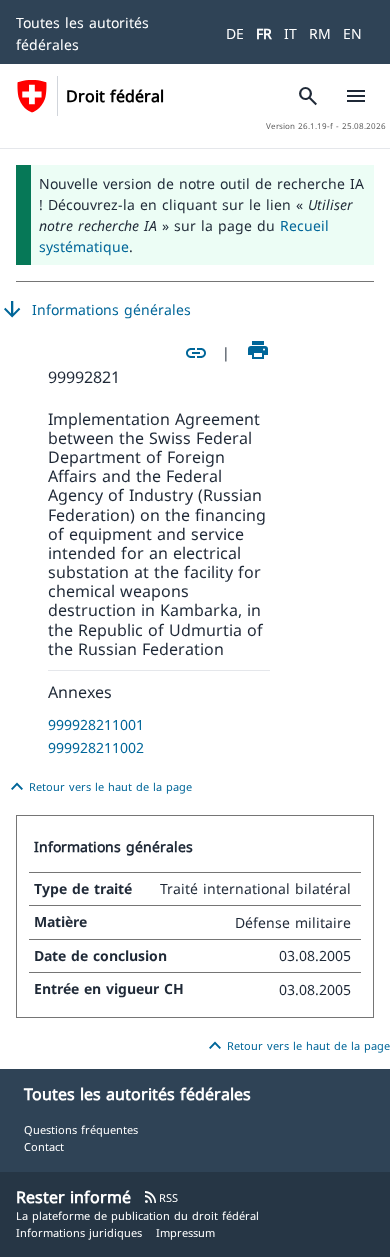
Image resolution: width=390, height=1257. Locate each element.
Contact (44, 1146)
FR (264, 33)
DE (235, 33)
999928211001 (96, 724)
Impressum (185, 1232)
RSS (160, 1197)
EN (352, 33)
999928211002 (96, 747)
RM (320, 33)
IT (290, 33)
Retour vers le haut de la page (98, 787)
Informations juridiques (79, 1232)
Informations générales (95, 310)
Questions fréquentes (81, 1129)
